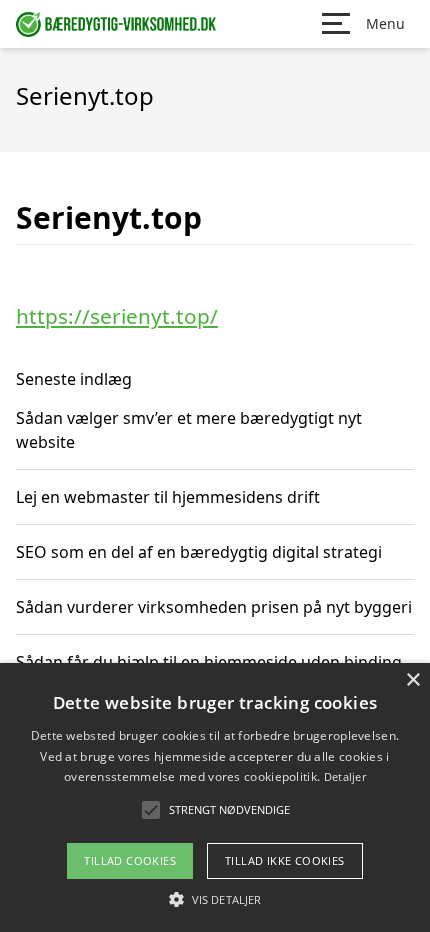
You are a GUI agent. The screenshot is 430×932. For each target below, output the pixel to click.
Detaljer (345, 776)
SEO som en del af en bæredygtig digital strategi (199, 552)
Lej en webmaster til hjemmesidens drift (168, 497)
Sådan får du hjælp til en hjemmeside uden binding (209, 662)
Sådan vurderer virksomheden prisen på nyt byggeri (214, 607)
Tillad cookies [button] (130, 860)
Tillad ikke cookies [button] (285, 860)
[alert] (215, 797)
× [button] (412, 680)
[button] (215, 899)
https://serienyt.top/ (117, 316)
